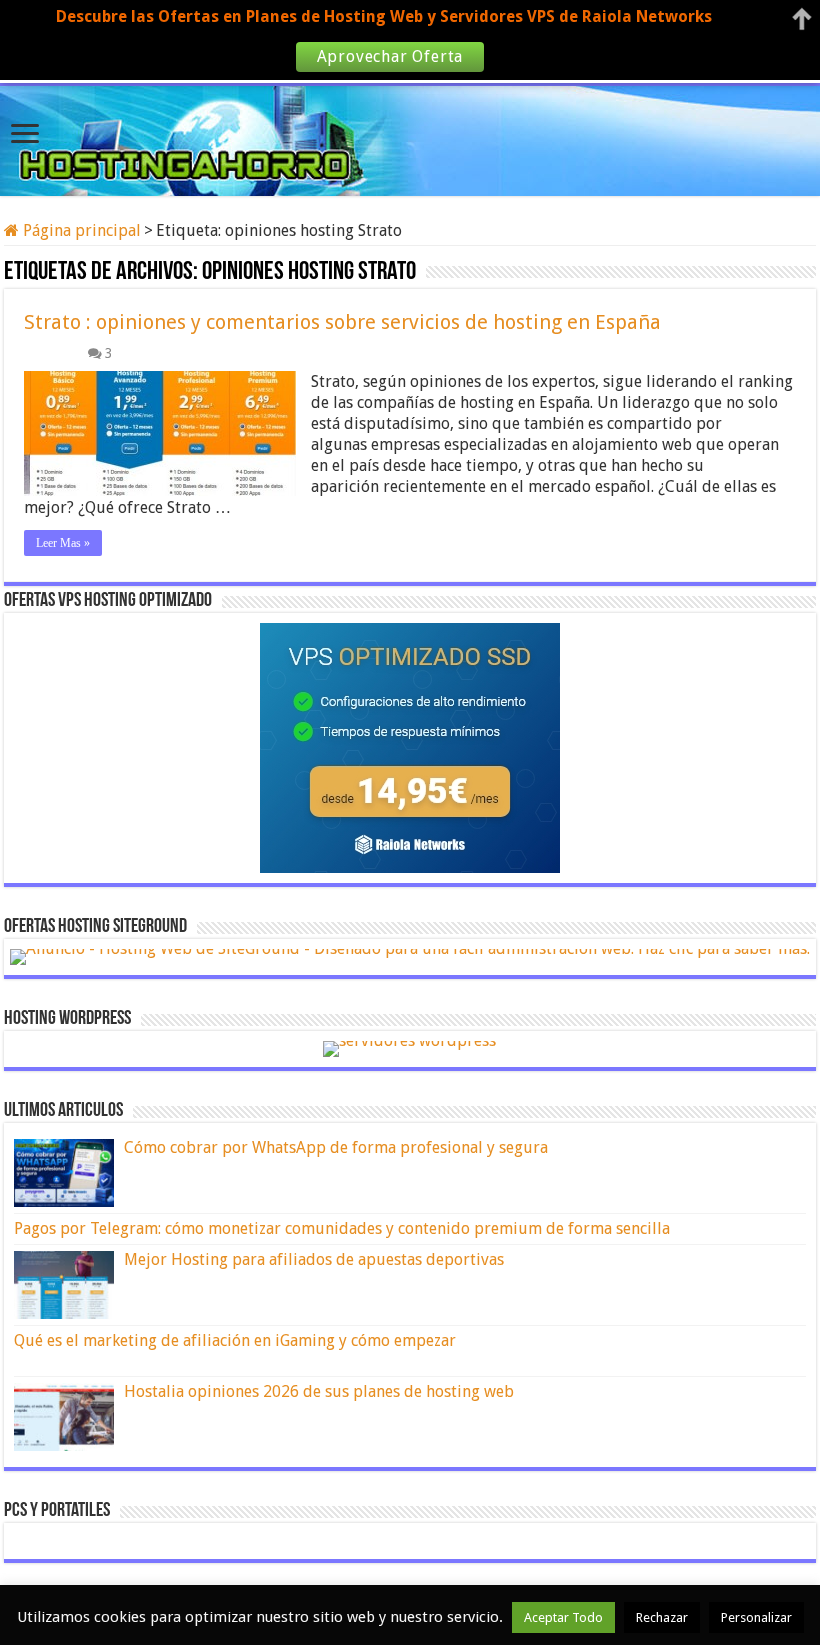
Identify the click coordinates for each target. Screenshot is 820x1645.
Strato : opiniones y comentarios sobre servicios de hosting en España (342, 322)
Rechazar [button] (662, 1617)
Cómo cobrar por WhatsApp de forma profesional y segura (336, 1147)
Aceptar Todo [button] (563, 1617)
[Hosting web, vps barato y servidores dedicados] (410, 137)
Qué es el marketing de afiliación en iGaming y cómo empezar (235, 1340)
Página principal (80, 230)
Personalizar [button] (756, 1617)
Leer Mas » (63, 543)
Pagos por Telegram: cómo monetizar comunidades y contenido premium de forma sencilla (342, 1228)
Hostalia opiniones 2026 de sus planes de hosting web (319, 1391)
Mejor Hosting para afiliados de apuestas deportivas (314, 1259)
